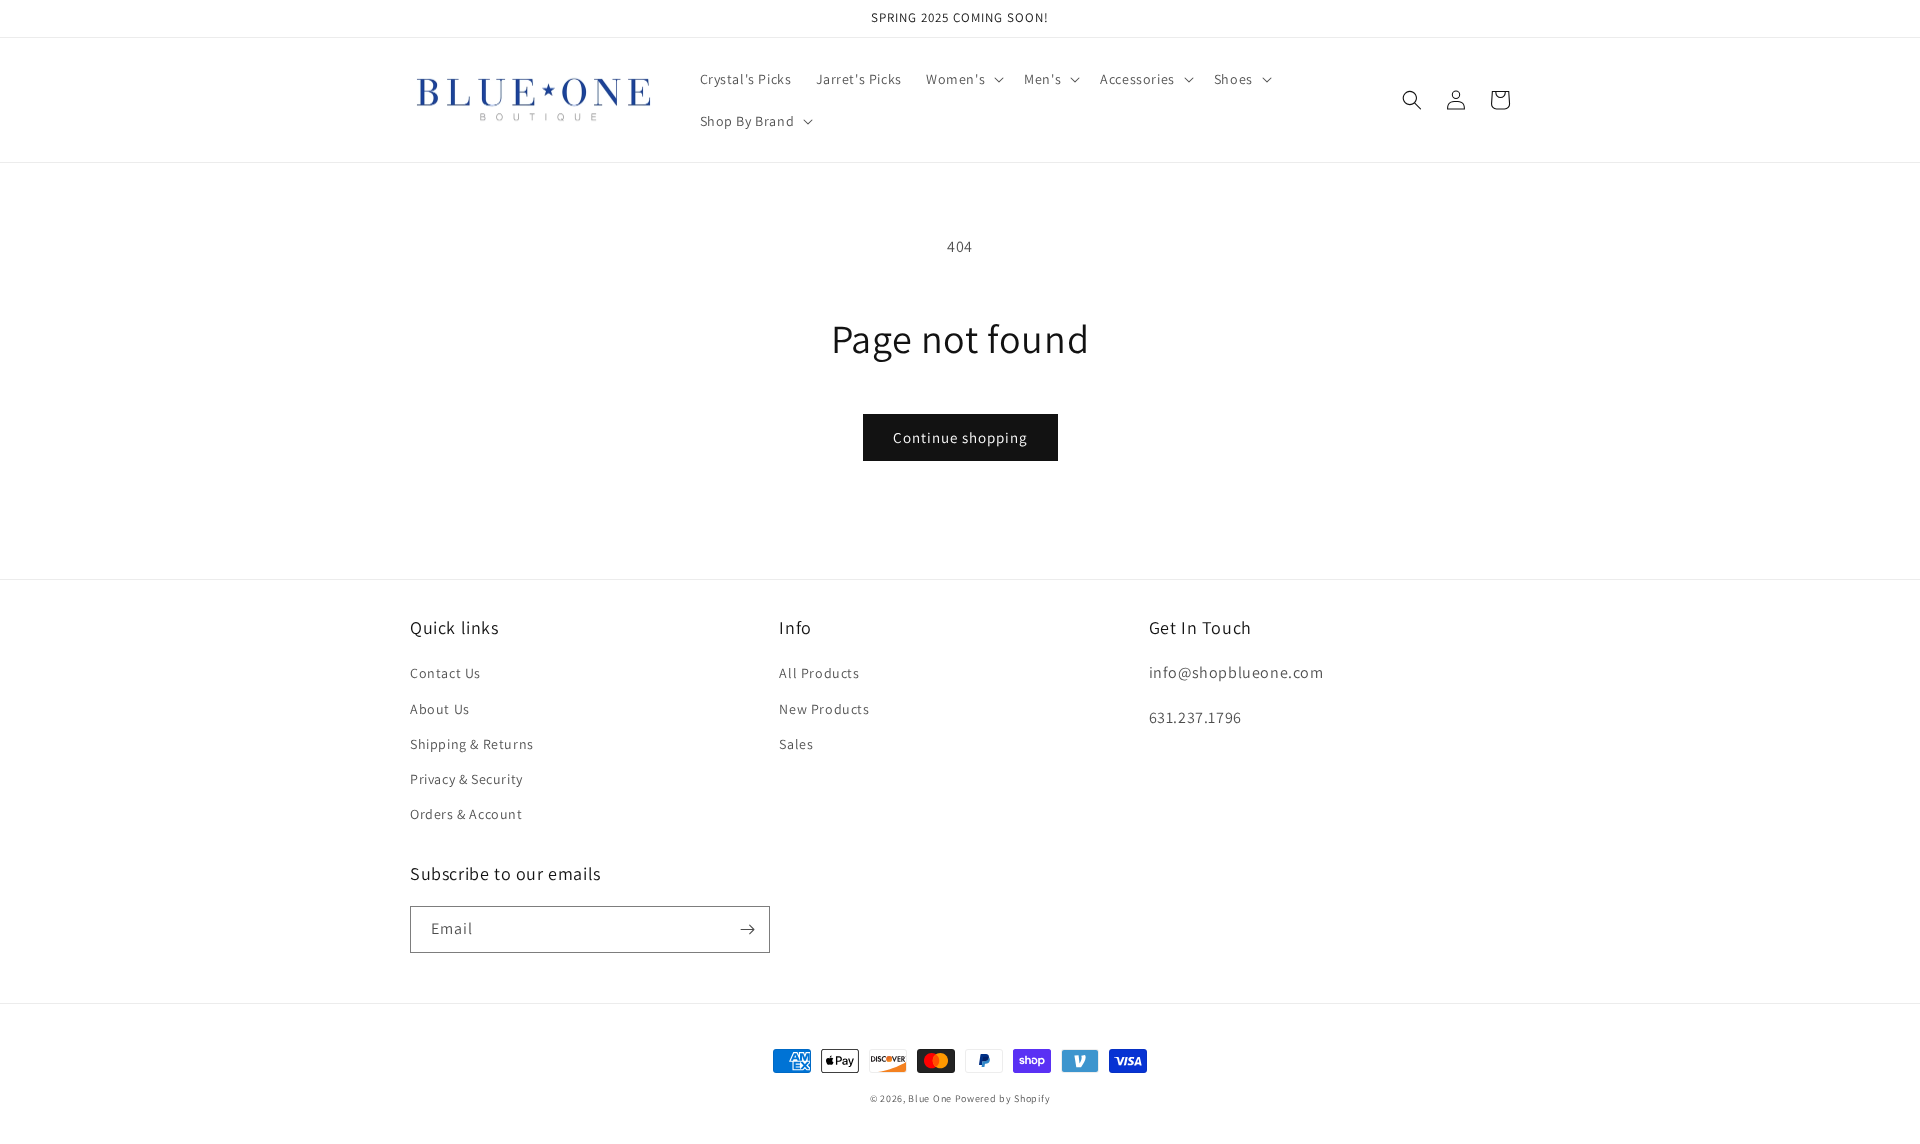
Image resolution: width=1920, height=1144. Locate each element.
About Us (440, 709)
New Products (824, 709)
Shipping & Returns (472, 744)
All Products (819, 673)
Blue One (930, 1098)
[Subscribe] (747, 929)
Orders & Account (466, 814)
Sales (796, 744)
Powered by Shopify (1003, 1098)
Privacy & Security (466, 779)
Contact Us (445, 673)
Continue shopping (960, 437)
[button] (963, 79)
